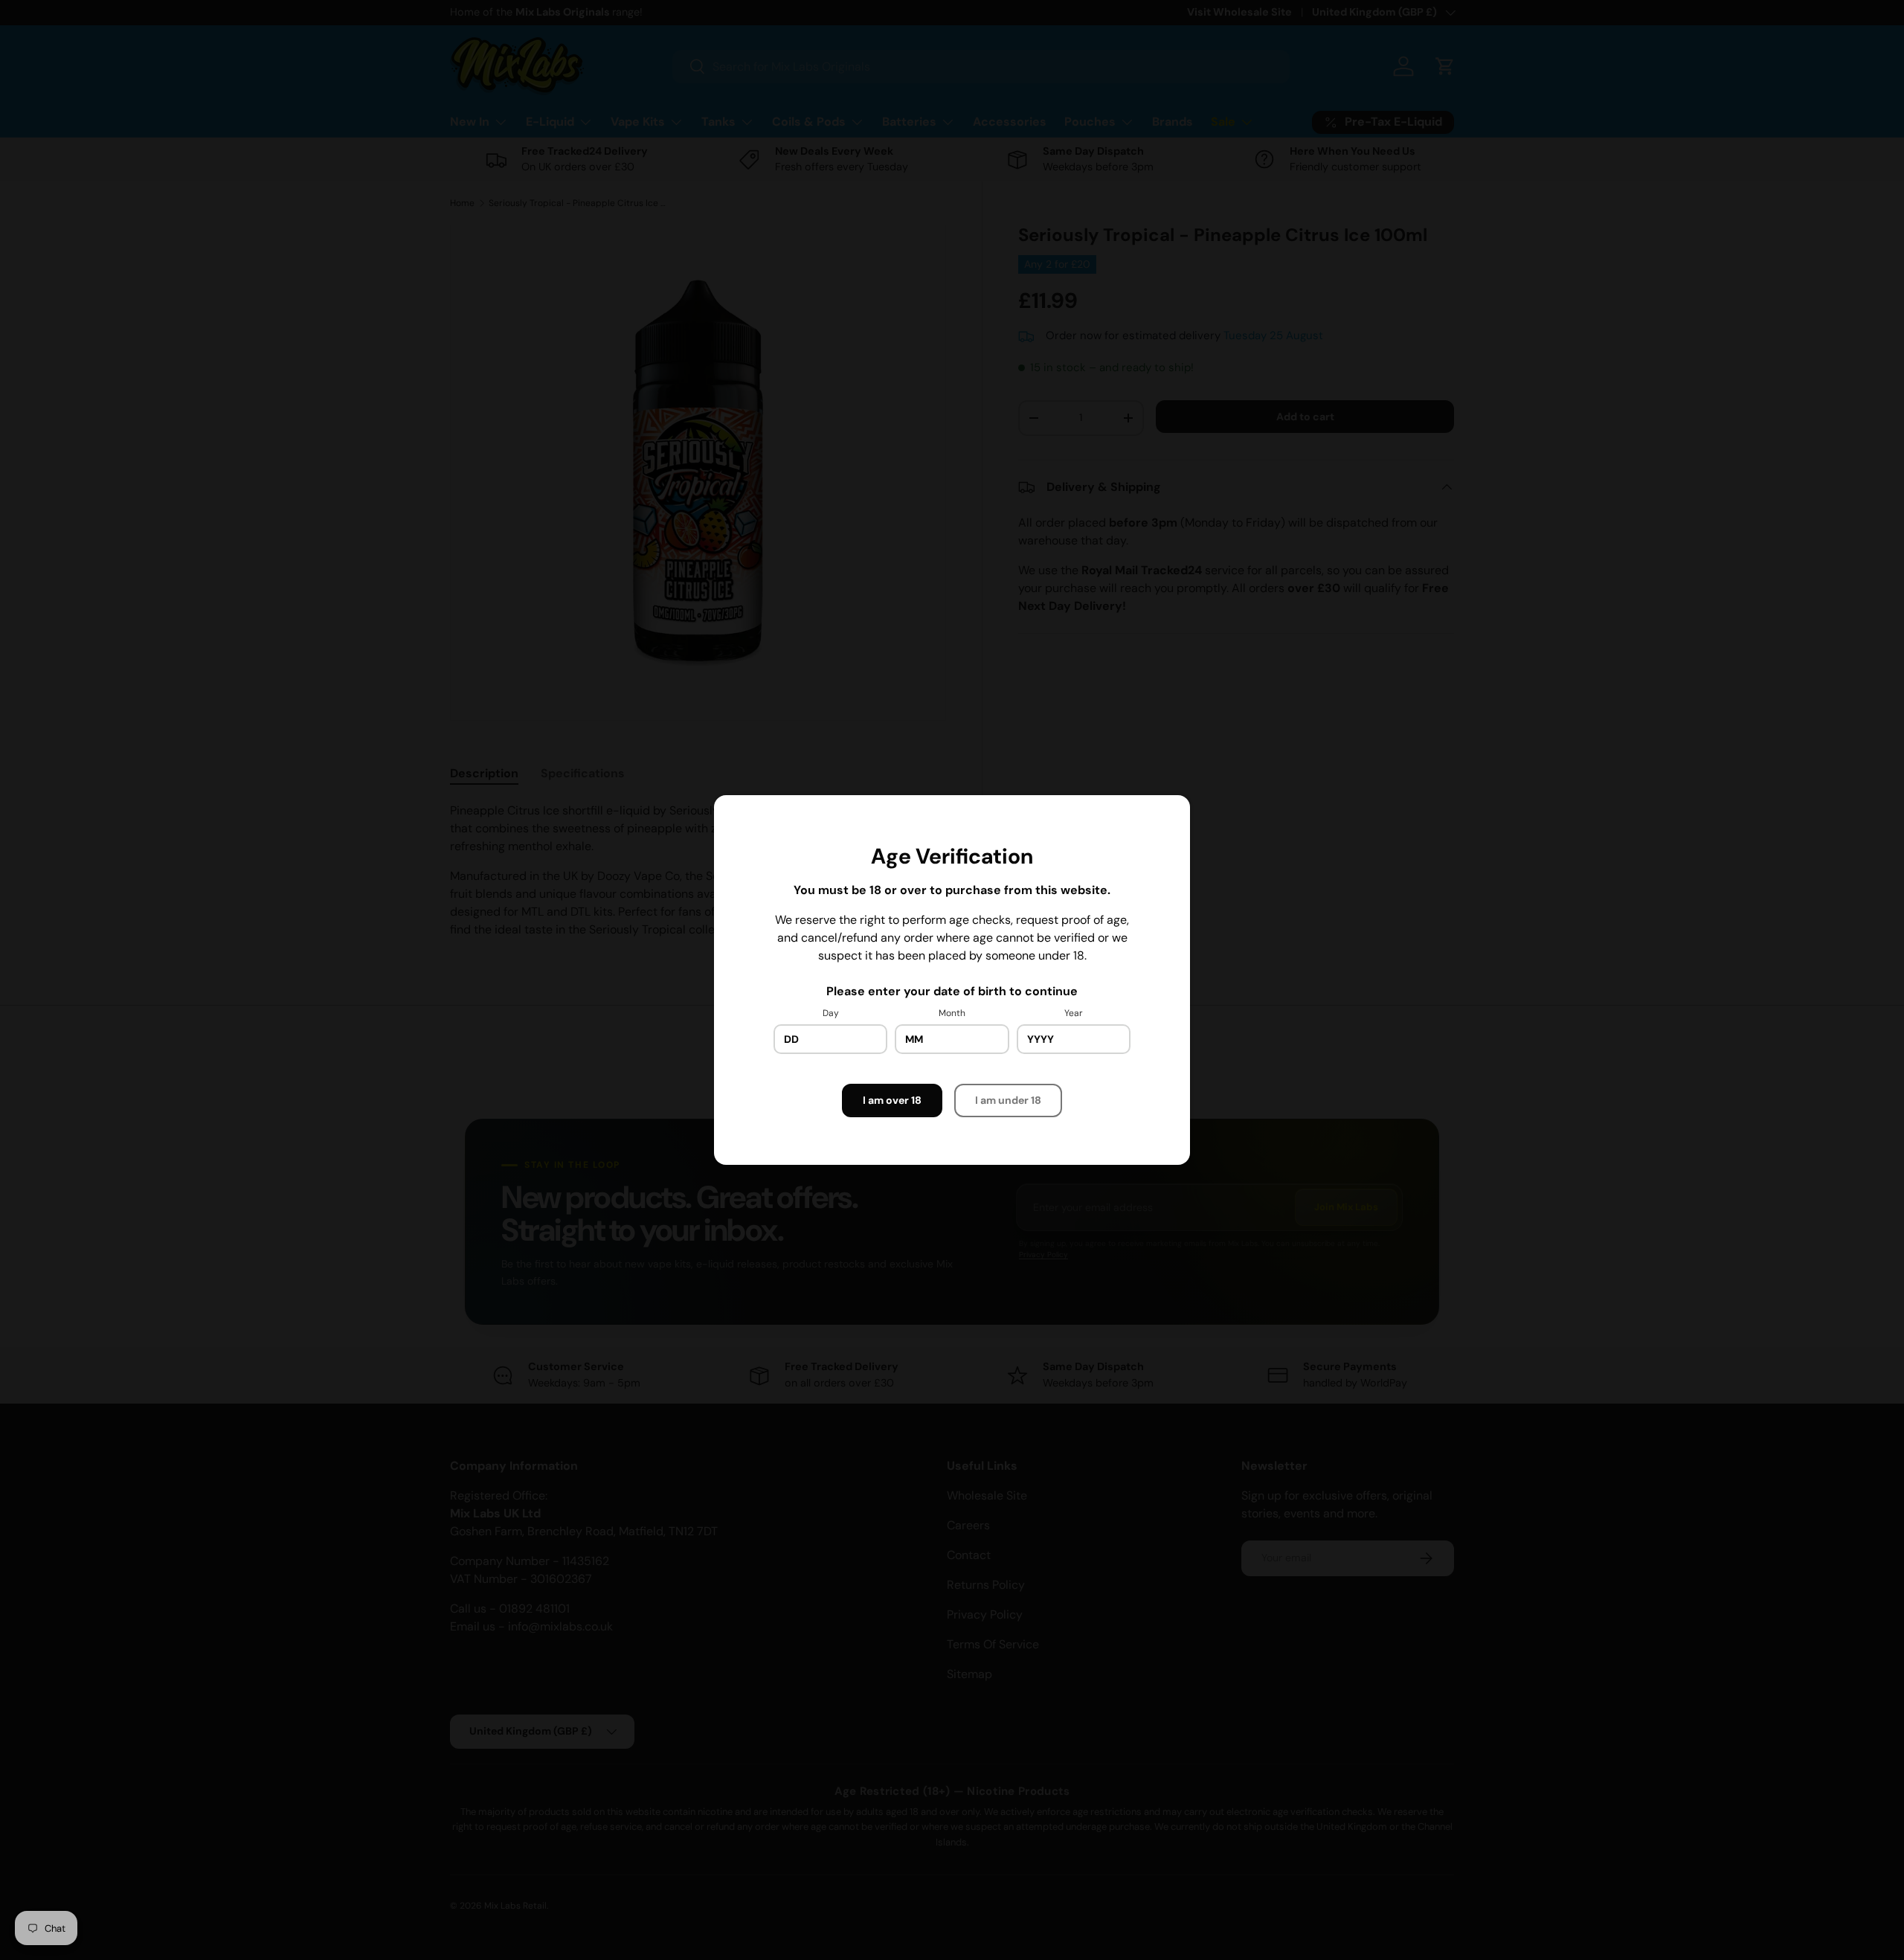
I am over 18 (892, 1100)
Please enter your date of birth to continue (952, 991)
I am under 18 (1008, 1100)
